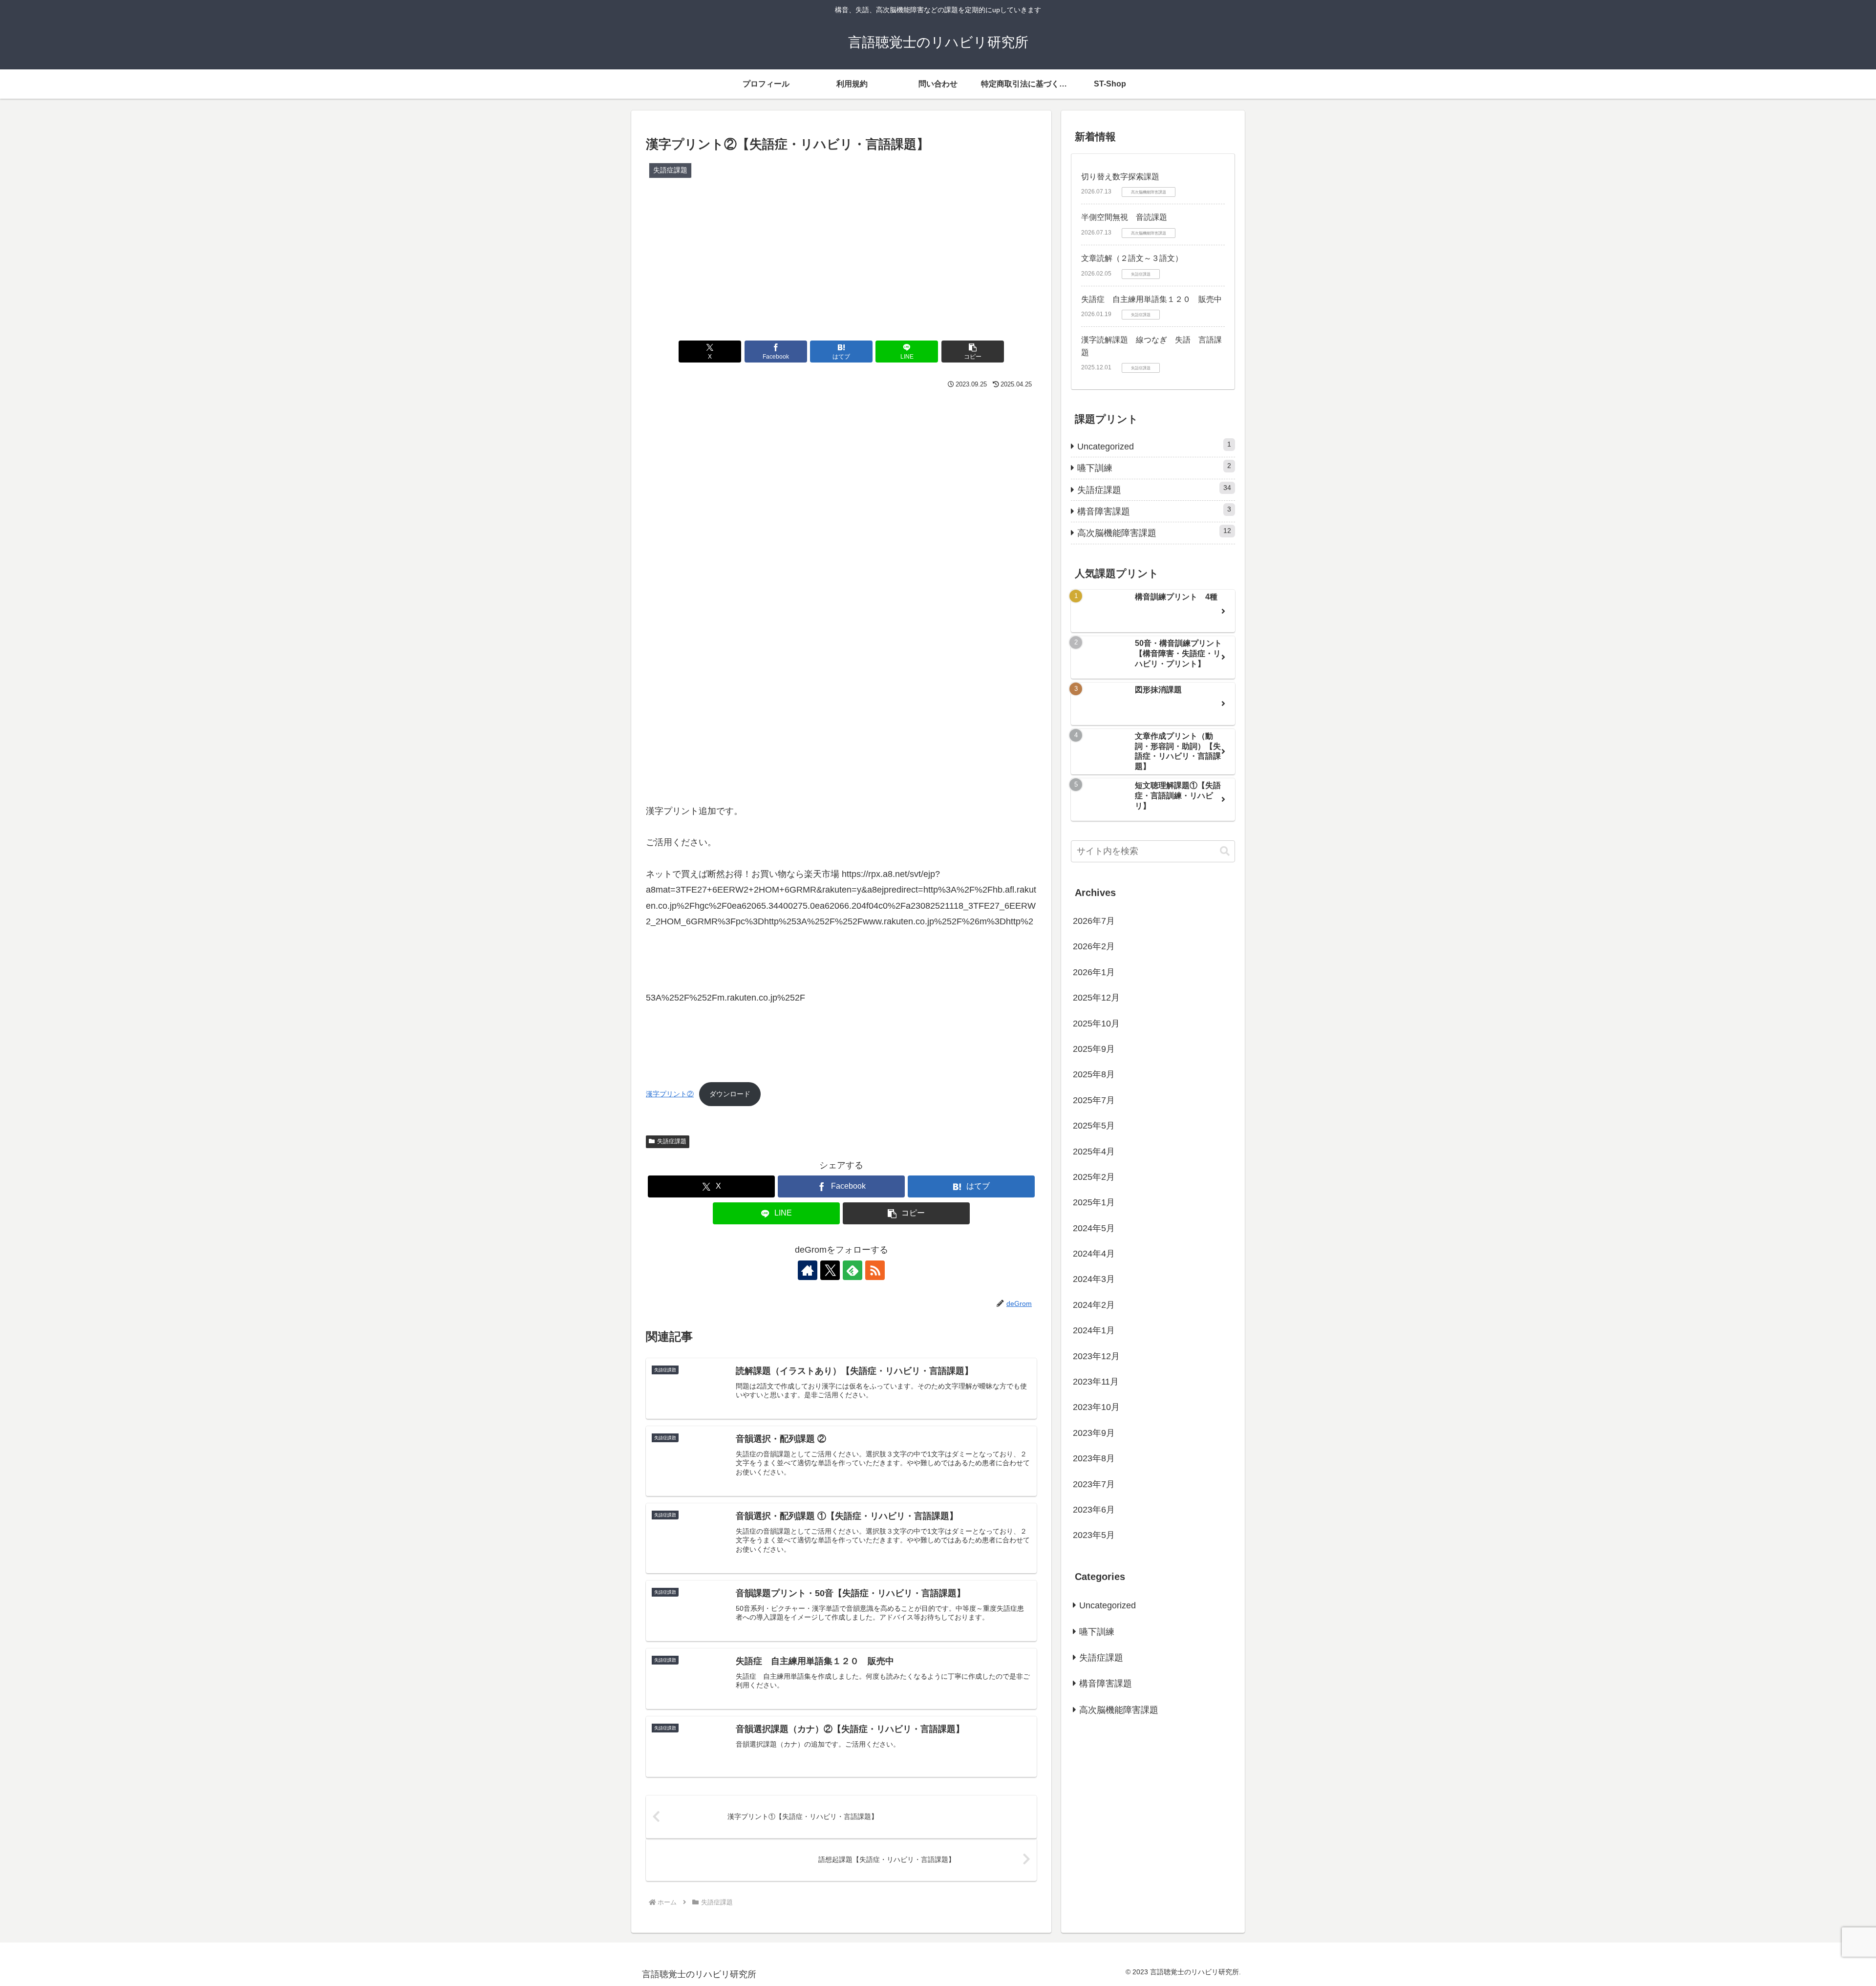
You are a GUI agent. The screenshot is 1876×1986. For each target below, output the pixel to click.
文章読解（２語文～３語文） (1132, 258)
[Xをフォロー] (830, 1270)
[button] (973, 352)
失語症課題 (672, 1141)
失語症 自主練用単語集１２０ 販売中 (1151, 299)
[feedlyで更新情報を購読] (853, 1270)
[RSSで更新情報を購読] (875, 1270)
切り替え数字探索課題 (1120, 177)
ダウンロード (730, 1094)
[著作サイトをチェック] (808, 1270)
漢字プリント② (670, 1094)
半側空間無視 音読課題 (1124, 217)
